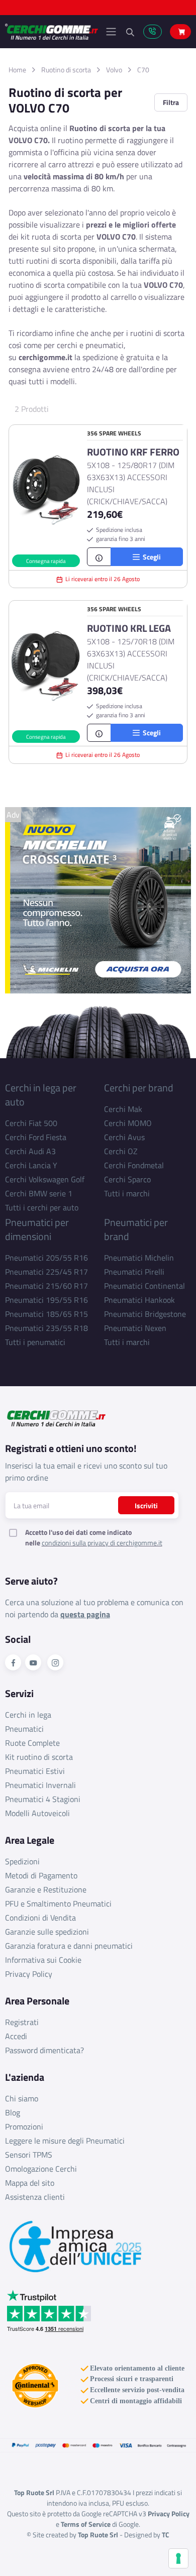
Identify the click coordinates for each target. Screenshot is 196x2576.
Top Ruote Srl (98, 2535)
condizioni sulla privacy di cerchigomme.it (102, 1543)
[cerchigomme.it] (52, 32)
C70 (143, 70)
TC (166, 2535)
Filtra (171, 102)
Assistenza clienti (35, 2197)
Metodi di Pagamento (41, 1875)
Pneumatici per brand (136, 1229)
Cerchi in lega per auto (41, 1095)
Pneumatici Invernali (40, 1785)
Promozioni (24, 2126)
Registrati (22, 2022)
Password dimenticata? (44, 2050)
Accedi (16, 2036)
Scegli (150, 557)
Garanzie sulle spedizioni (47, 1932)
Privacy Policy (29, 1974)
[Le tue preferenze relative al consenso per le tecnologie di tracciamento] (178, 2558)
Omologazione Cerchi (41, 2169)
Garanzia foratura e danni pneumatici (69, 1946)
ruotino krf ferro (133, 452)
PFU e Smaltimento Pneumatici (58, 1903)
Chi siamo (22, 2098)
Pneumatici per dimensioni (37, 1229)
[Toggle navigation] (111, 32)
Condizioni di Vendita (40, 1918)
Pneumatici (24, 1729)
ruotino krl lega (129, 628)
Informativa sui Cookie (43, 1960)
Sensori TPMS (29, 2155)
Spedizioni (22, 1861)
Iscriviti (146, 1505)
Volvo (114, 70)
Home (17, 70)
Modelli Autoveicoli (37, 1813)
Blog (13, 2112)
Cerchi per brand (139, 1088)
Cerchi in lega (28, 1715)
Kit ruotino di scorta (39, 1757)
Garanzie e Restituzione (46, 1889)
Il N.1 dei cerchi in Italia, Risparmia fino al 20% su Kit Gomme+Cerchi (98, 10)
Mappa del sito (30, 2183)
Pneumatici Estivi (35, 1771)
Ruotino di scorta (66, 70)
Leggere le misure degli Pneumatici (65, 2141)
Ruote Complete (32, 1743)
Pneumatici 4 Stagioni (43, 1799)
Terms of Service (86, 2524)
